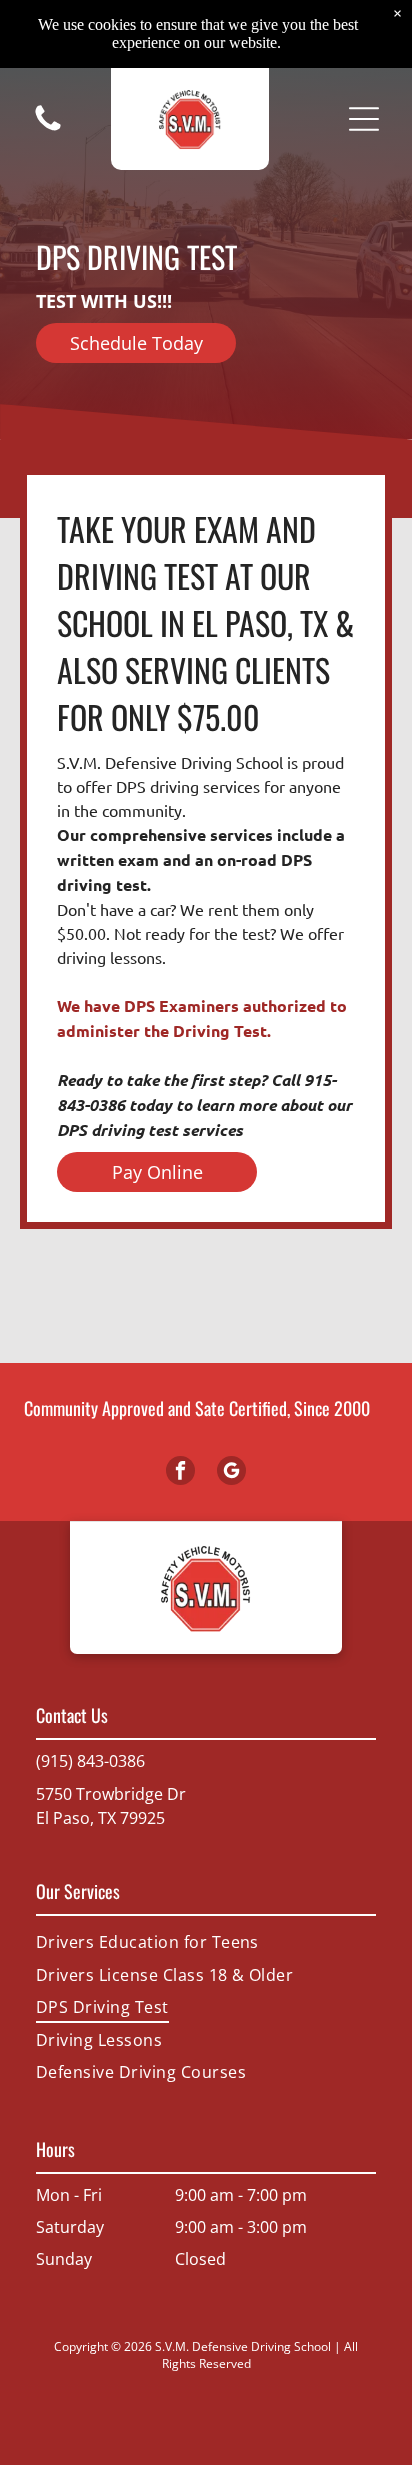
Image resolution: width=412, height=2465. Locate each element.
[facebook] (180, 1473)
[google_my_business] (231, 1473)
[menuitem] (206, 1942)
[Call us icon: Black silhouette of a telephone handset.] (48, 129)
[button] (364, 119)
